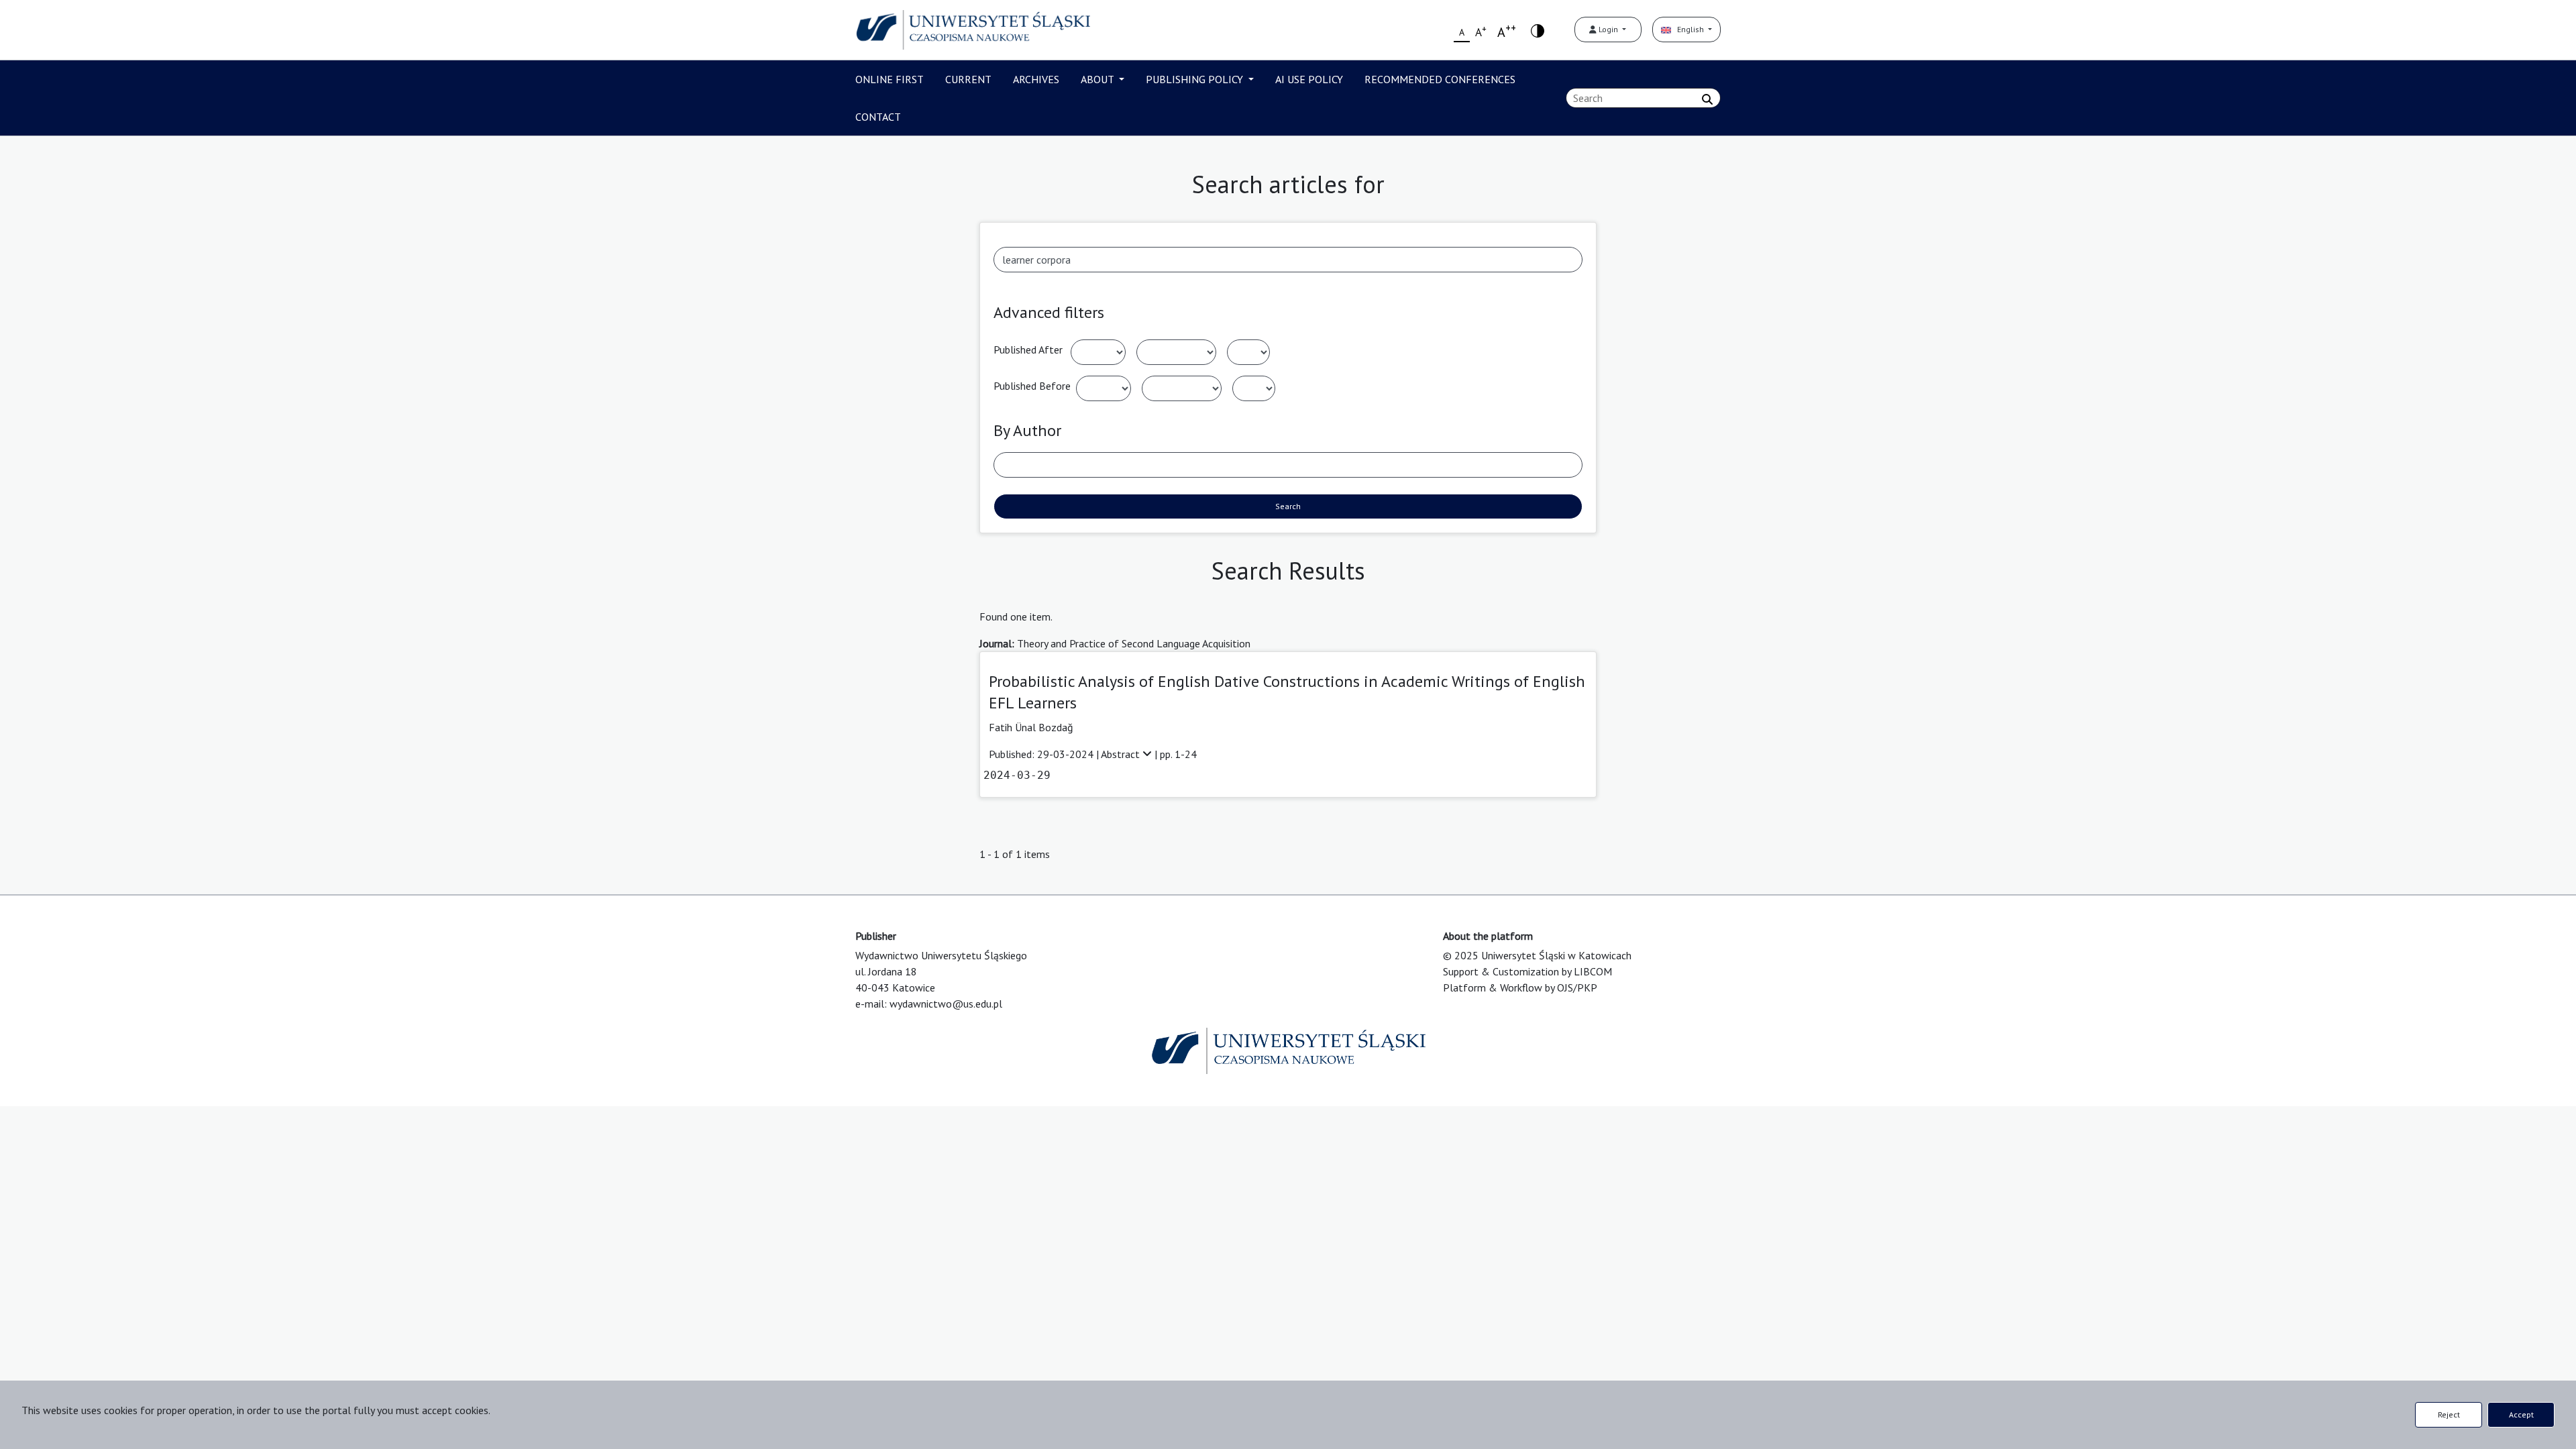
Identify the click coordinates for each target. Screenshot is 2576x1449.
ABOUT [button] (1098, 79)
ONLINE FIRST (890, 79)
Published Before (1032, 386)
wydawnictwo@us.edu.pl (946, 1004)
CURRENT (968, 79)
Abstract (1122, 754)
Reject (2449, 1414)
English (1688, 29)
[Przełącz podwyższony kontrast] (1538, 30)
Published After (1028, 350)
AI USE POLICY (1309, 79)
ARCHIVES (1036, 79)
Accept (2521, 1414)
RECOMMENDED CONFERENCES (1440, 79)
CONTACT (878, 117)
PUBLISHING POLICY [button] (1196, 79)
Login (1608, 29)
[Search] (1707, 99)
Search (1288, 506)
